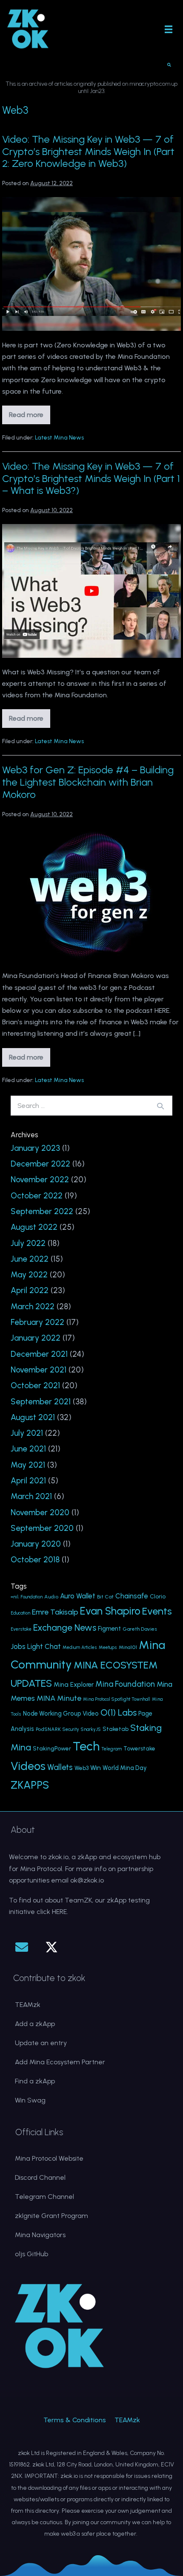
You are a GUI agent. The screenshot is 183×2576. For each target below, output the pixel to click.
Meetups (108, 1647)
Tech (86, 1746)
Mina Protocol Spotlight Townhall (117, 1699)
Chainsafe (132, 1596)
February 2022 (37, 1322)
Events (157, 1611)
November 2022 (40, 1179)
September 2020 (42, 1528)
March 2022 (33, 1306)
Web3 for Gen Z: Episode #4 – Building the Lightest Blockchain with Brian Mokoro (88, 782)
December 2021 (39, 1354)
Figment (109, 1629)
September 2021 (41, 1402)
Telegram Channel (44, 2197)
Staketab (116, 1729)
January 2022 (36, 1338)
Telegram (112, 1749)
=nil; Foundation (27, 1597)
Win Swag (30, 2100)
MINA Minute (59, 1698)
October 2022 (37, 1196)
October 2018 (35, 1560)
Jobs (18, 1646)
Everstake (21, 1629)
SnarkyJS (91, 1729)
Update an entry (41, 2043)
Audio (51, 1597)
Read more (30, 417)
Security (71, 1729)
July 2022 (28, 1243)
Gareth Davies (140, 1629)
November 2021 (39, 1370)
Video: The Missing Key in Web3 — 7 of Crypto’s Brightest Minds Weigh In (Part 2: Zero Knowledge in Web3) (88, 151)
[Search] (160, 1106)
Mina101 (128, 1647)
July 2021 (27, 1433)
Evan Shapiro (110, 1611)
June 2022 (30, 1259)
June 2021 (28, 1449)
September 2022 (42, 1211)
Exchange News (65, 1628)
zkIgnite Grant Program (51, 2216)
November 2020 (40, 1512)
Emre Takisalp (55, 1612)
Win (96, 1768)
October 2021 (35, 1385)
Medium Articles (80, 1647)
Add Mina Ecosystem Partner (60, 2062)
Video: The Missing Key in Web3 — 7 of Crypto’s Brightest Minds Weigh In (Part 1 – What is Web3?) (91, 478)
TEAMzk (28, 2005)
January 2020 (36, 1544)
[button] (22, 1947)
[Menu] (169, 29)
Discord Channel (40, 2177)
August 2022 (34, 1227)
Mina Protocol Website (49, 2158)
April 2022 (30, 1290)
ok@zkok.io (87, 1880)
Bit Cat (105, 1597)
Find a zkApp (35, 2081)
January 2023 (35, 1148)
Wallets (60, 1767)
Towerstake (139, 1748)
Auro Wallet (78, 1596)
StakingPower (52, 1748)
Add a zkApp (35, 2024)
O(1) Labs (119, 1712)
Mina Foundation (125, 1684)
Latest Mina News (59, 438)
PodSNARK (48, 1729)
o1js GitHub (31, 2254)
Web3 (81, 1768)
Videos (28, 1766)
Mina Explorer (74, 1685)
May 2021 (28, 1465)
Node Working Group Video (61, 1714)
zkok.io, (59, 1857)
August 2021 (33, 1417)
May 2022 (29, 1275)
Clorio (158, 1596)
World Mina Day (125, 1768)
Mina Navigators (40, 2235)
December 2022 (40, 1164)
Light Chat (44, 1647)
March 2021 (31, 1496)
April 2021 (28, 1481)
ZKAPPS (30, 1785)
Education (20, 1613)
